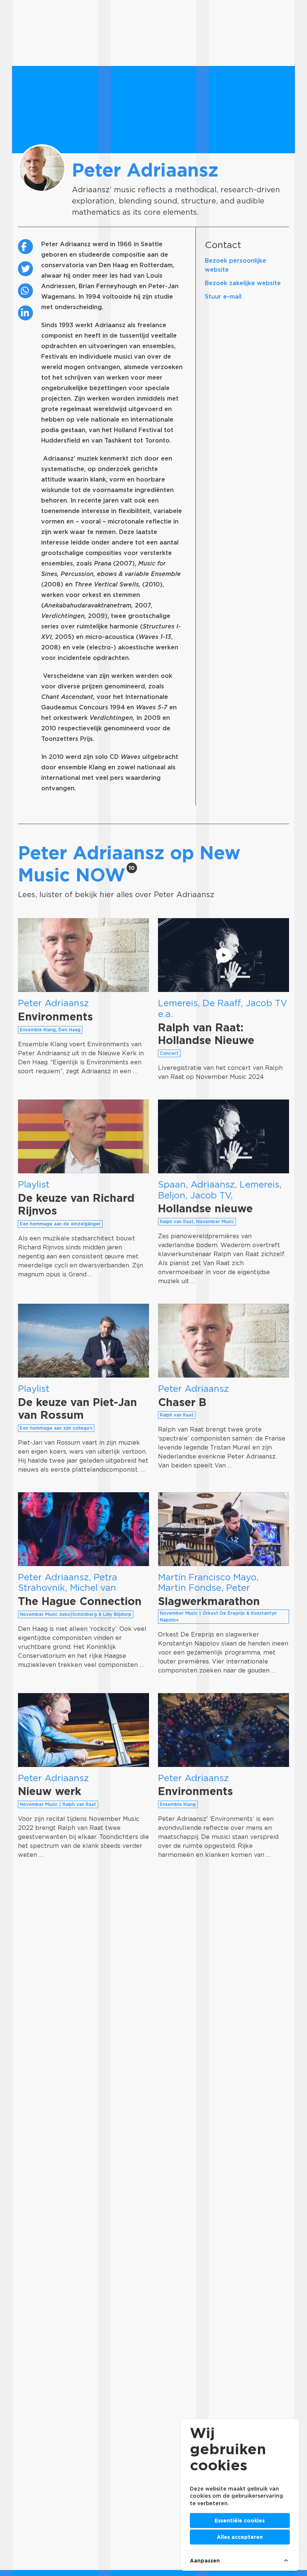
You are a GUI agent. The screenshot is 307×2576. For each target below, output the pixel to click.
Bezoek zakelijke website (243, 283)
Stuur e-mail (223, 297)
